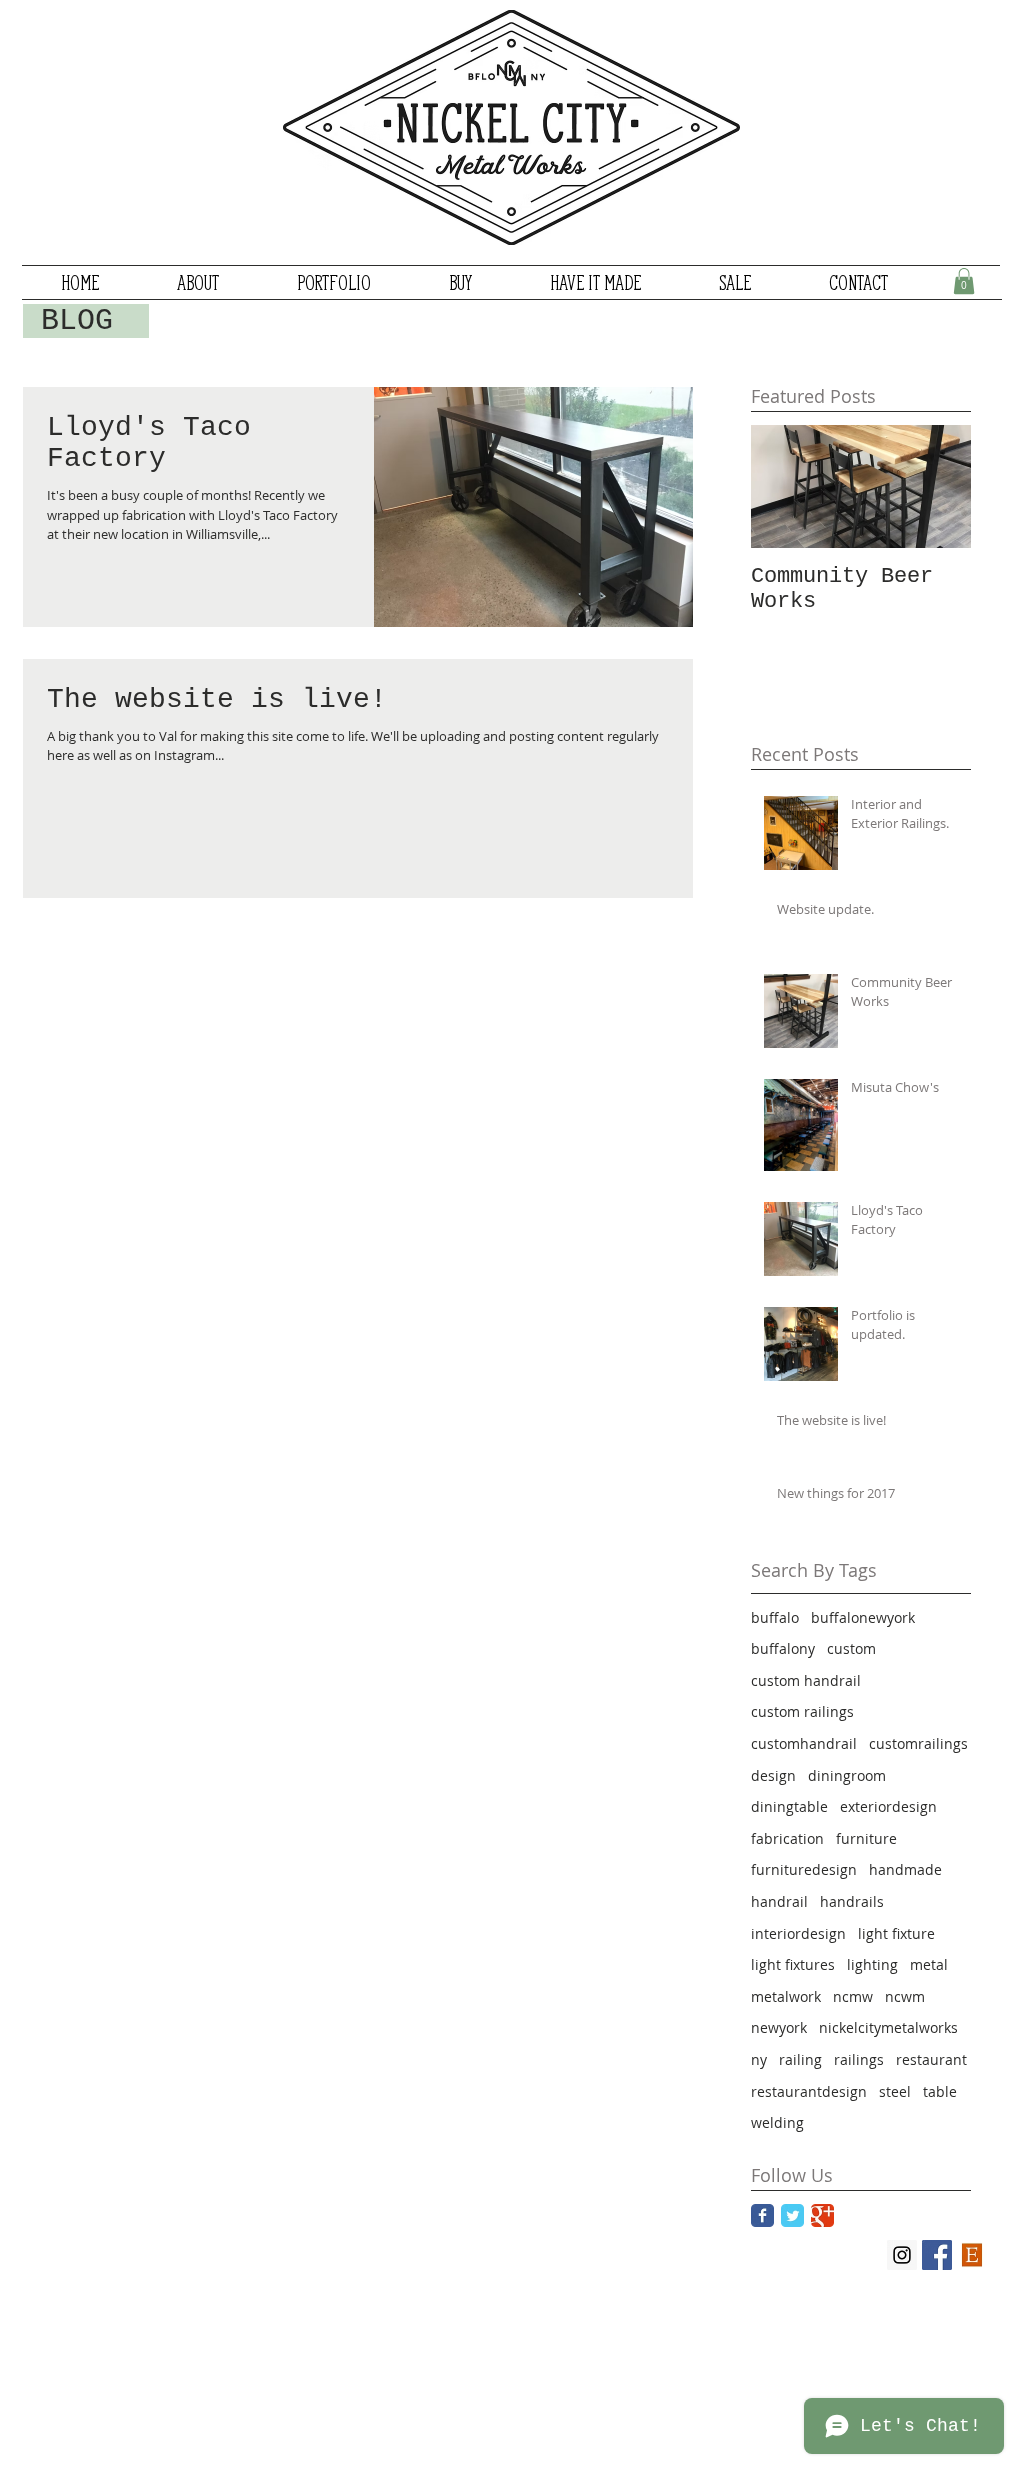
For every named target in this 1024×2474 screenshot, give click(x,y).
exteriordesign (888, 1806)
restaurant (931, 2059)
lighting (872, 1964)
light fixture (896, 1933)
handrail (779, 1901)
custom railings (802, 1711)
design (773, 1775)
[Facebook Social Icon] (937, 2255)
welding (777, 2122)
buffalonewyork (863, 1617)
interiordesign (798, 1933)
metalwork (786, 1996)
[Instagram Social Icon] (902, 2255)
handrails (852, 1901)
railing (800, 2059)
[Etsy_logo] (972, 2255)
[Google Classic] (822, 2215)
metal (929, 1964)
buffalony (783, 1648)
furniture (866, 1838)
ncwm (905, 1996)
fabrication (787, 1838)
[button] (964, 281)
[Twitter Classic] (792, 2215)
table (940, 2091)
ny (759, 2059)
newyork (779, 2027)
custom (851, 1648)
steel (895, 2091)
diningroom (847, 1775)
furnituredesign (804, 1869)
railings (859, 2059)
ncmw (853, 1996)
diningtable (789, 1806)
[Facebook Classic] (762, 2215)
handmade (905, 1869)
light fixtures (793, 1964)
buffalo (775, 1617)
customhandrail (804, 1743)
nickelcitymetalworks (888, 2027)
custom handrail (806, 1680)
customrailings (918, 1743)
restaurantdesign (809, 2091)
